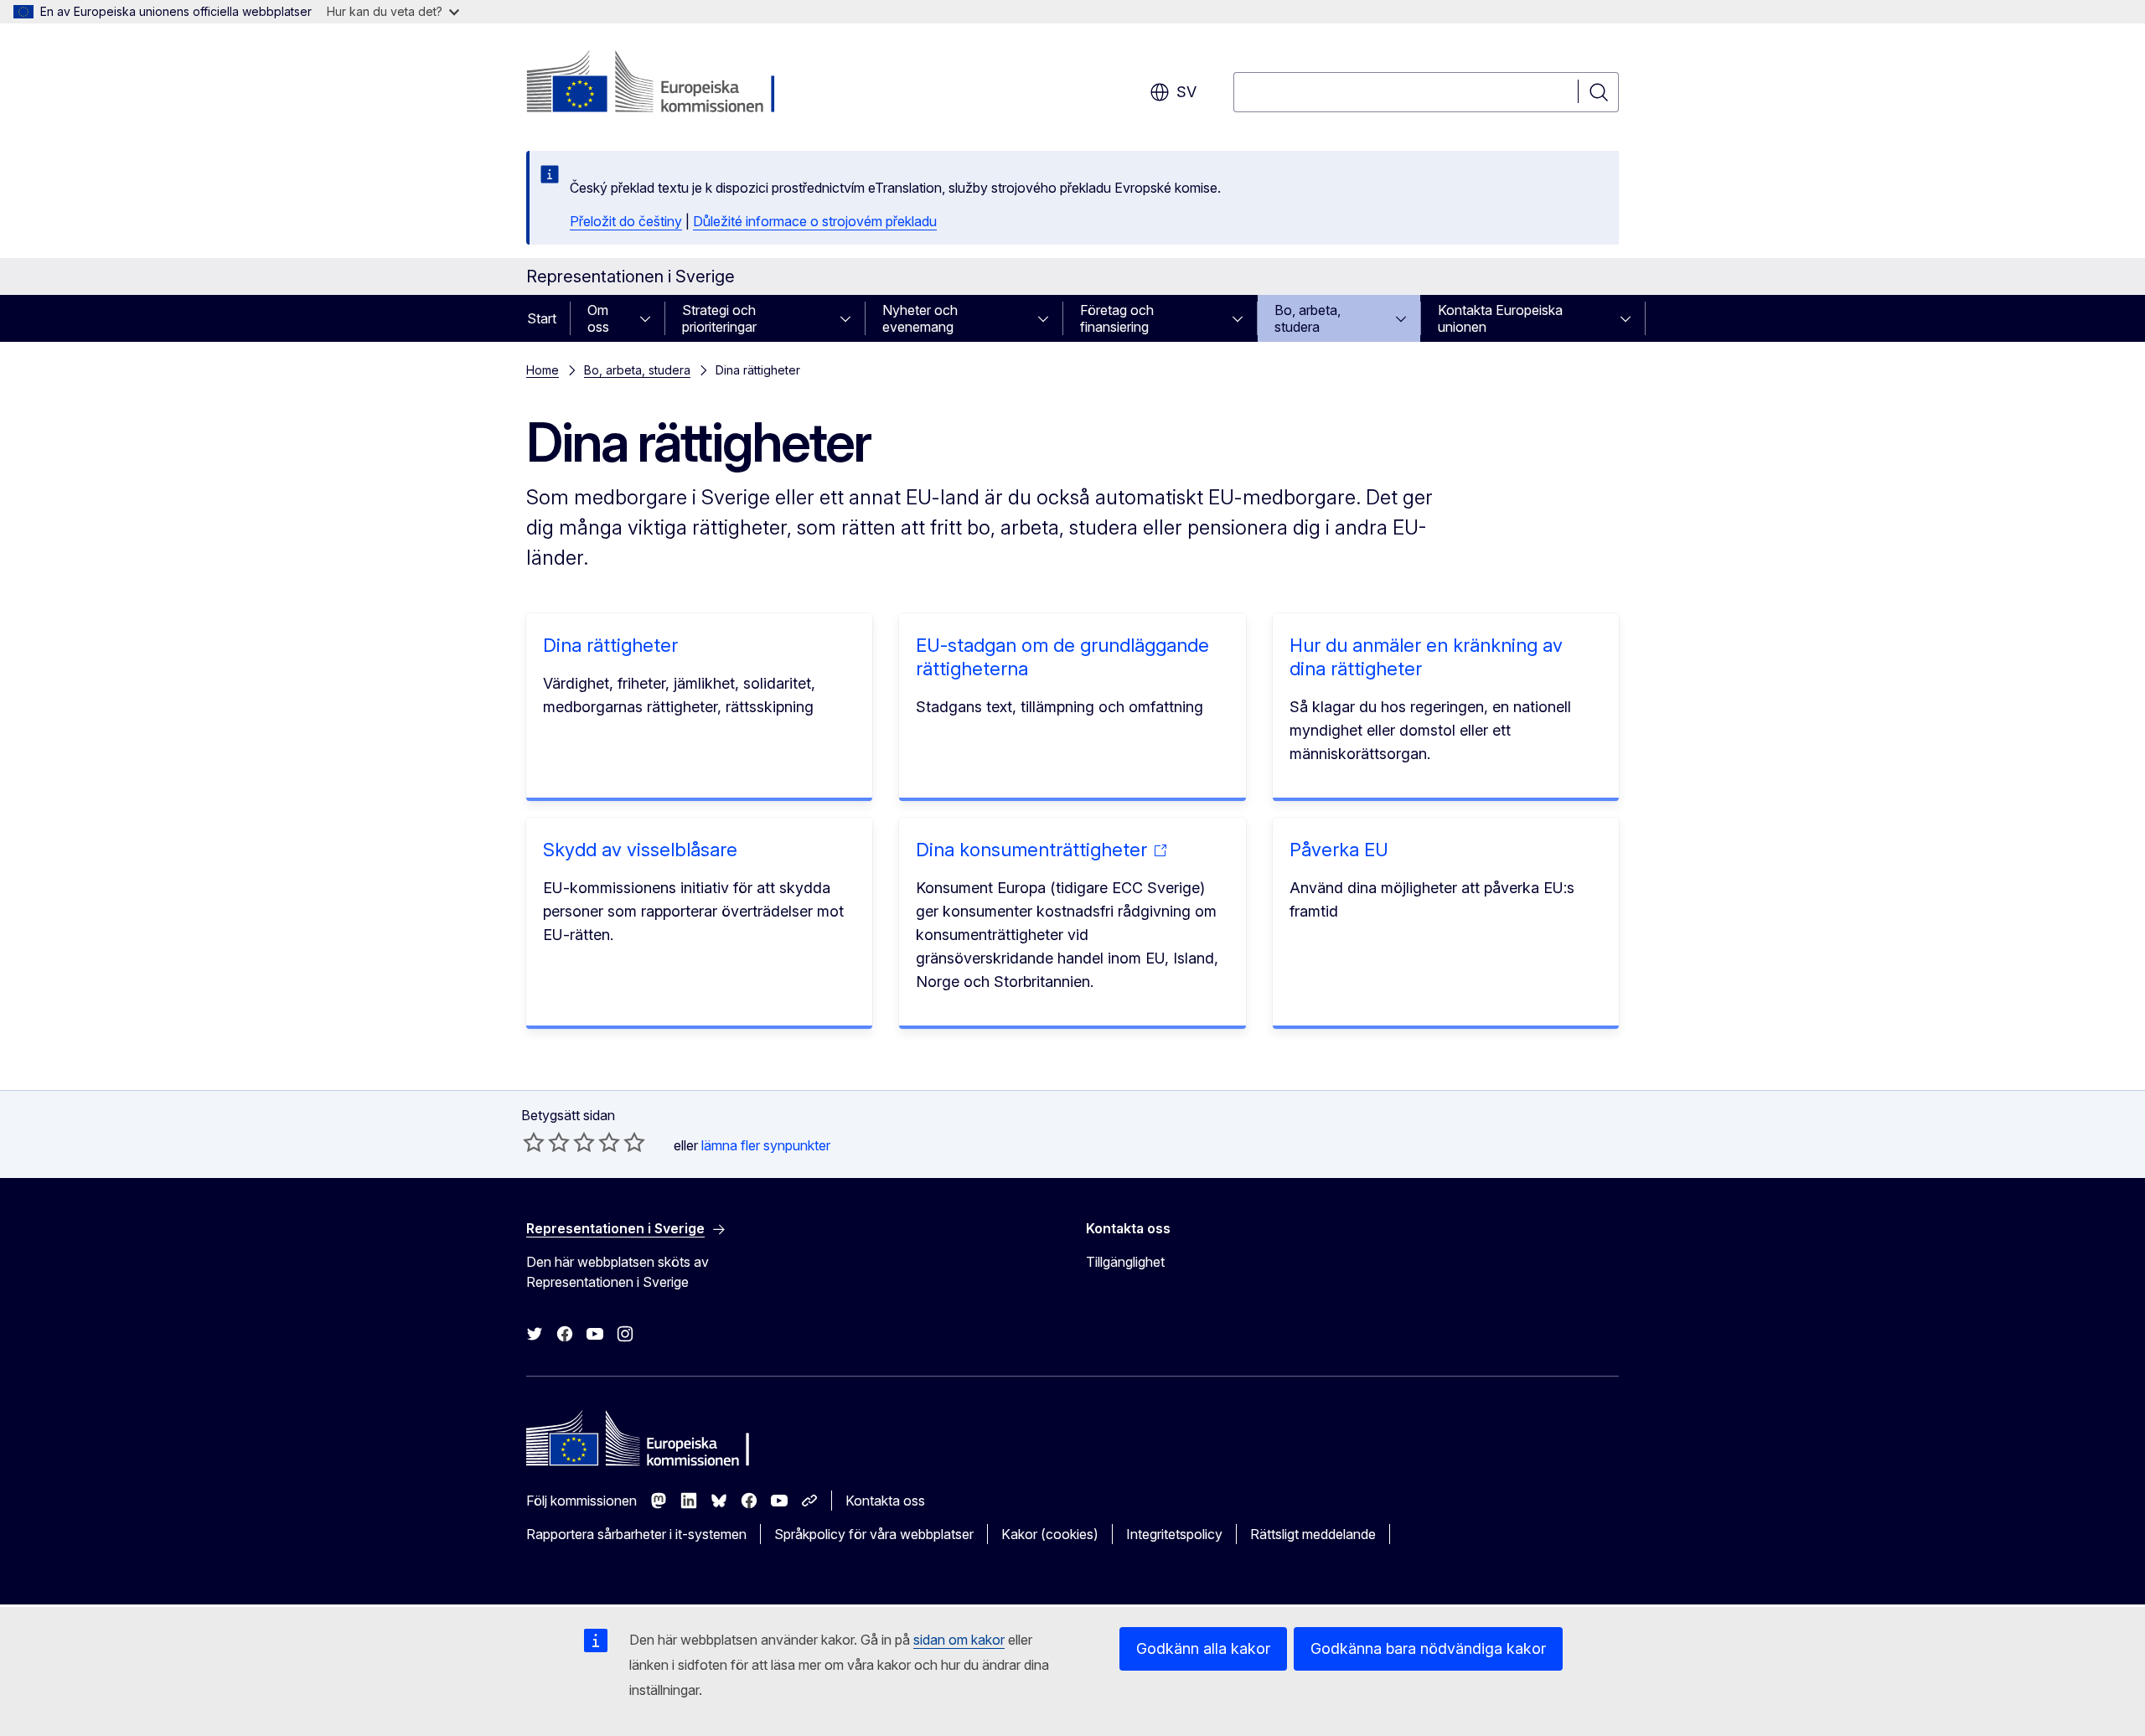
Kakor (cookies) (1050, 1534)
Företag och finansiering (1117, 318)
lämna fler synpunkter (766, 1145)
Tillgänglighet (1125, 1262)
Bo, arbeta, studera (1308, 318)
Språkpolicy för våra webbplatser (874, 1534)
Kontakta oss (885, 1501)
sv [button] (1186, 92)
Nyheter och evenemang (920, 318)
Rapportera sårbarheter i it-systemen (636, 1534)
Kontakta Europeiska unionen (1500, 318)
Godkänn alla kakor (1203, 1648)
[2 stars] (546, 1142)
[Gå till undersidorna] (650, 318)
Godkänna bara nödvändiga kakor (1428, 1648)
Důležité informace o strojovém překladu (815, 221)
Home (543, 370)
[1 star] (534, 1142)
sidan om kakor (959, 1640)
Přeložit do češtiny (626, 221)
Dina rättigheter (610, 645)
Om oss (598, 318)
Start (542, 318)
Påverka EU (1339, 850)
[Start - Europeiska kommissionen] (662, 84)
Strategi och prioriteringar (719, 318)
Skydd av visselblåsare (640, 850)
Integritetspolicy (1174, 1534)
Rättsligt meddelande (1313, 1534)
